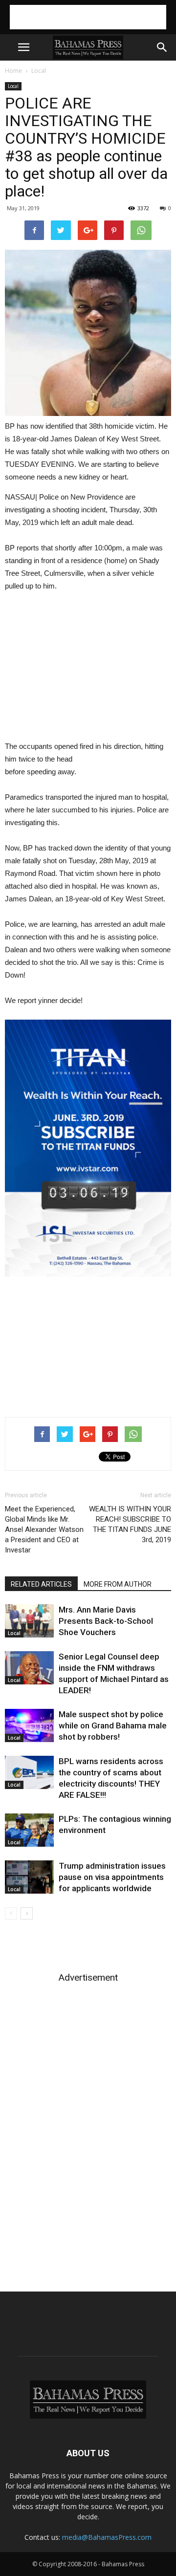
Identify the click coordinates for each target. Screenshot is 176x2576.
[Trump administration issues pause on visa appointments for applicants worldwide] (29, 1877)
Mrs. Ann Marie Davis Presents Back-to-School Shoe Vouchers (106, 1621)
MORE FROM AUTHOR (118, 1584)
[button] (162, 47)
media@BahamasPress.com (107, 2537)
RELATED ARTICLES (41, 1584)
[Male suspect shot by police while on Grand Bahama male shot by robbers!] (29, 1726)
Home (13, 71)
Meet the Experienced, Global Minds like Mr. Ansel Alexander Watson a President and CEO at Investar (44, 1529)
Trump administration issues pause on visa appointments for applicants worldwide (112, 1877)
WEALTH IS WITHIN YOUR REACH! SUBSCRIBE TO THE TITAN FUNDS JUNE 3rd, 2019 (130, 1524)
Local (39, 71)
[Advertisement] (88, 17)
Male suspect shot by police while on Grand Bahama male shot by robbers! (113, 1725)
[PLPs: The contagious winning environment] (29, 1830)
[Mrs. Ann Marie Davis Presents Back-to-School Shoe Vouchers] (29, 1621)
